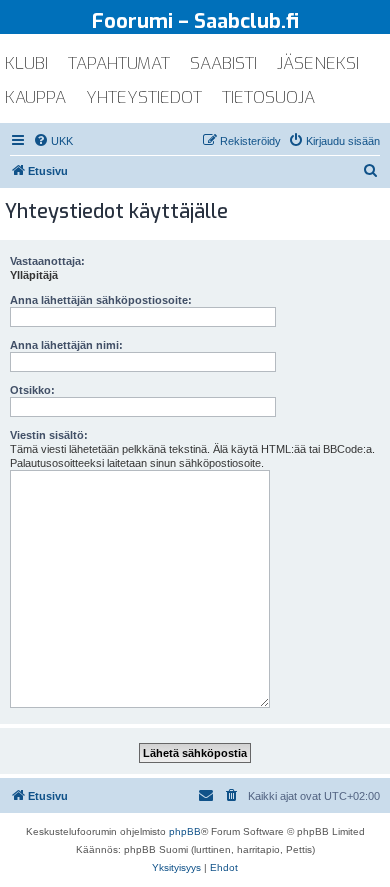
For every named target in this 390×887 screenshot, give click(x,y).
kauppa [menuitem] (35, 97)
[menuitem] (53, 141)
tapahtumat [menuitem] (119, 63)
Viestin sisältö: (49, 435)
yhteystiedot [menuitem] (144, 97)
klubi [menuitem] (26, 63)
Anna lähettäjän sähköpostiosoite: (101, 300)
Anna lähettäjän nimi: (66, 345)
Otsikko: (32, 390)
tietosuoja (268, 97)
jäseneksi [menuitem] (318, 63)
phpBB (185, 831)
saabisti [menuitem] (223, 63)
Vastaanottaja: (47, 261)
